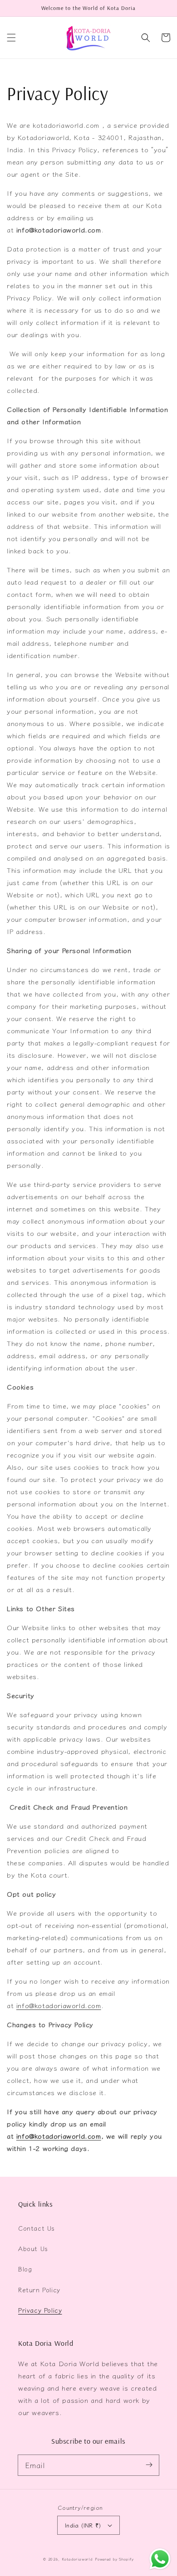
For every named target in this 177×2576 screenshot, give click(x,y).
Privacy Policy (40, 2310)
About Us (33, 2248)
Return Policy (39, 2290)
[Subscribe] (149, 2465)
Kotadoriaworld (77, 2559)
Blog (25, 2269)
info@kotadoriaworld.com (59, 2005)
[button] (11, 38)
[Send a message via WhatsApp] (160, 2559)
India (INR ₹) (83, 2525)
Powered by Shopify (114, 2559)
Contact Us (37, 2228)
